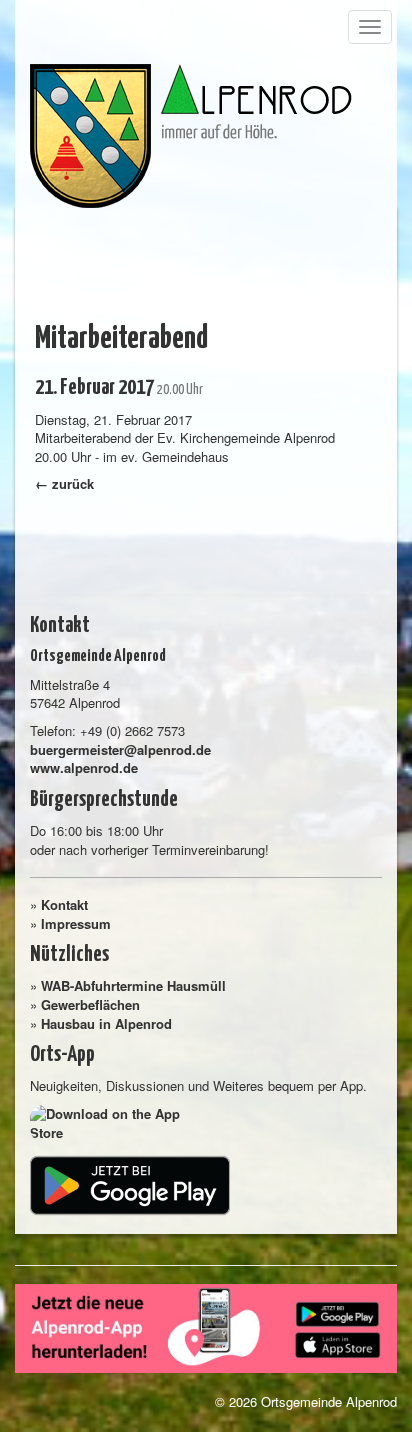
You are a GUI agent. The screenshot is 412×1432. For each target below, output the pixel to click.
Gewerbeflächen (90, 1004)
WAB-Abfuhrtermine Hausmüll (133, 985)
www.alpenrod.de (84, 767)
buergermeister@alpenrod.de (120, 749)
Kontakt (64, 904)
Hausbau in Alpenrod (106, 1023)
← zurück (64, 483)
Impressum (76, 923)
